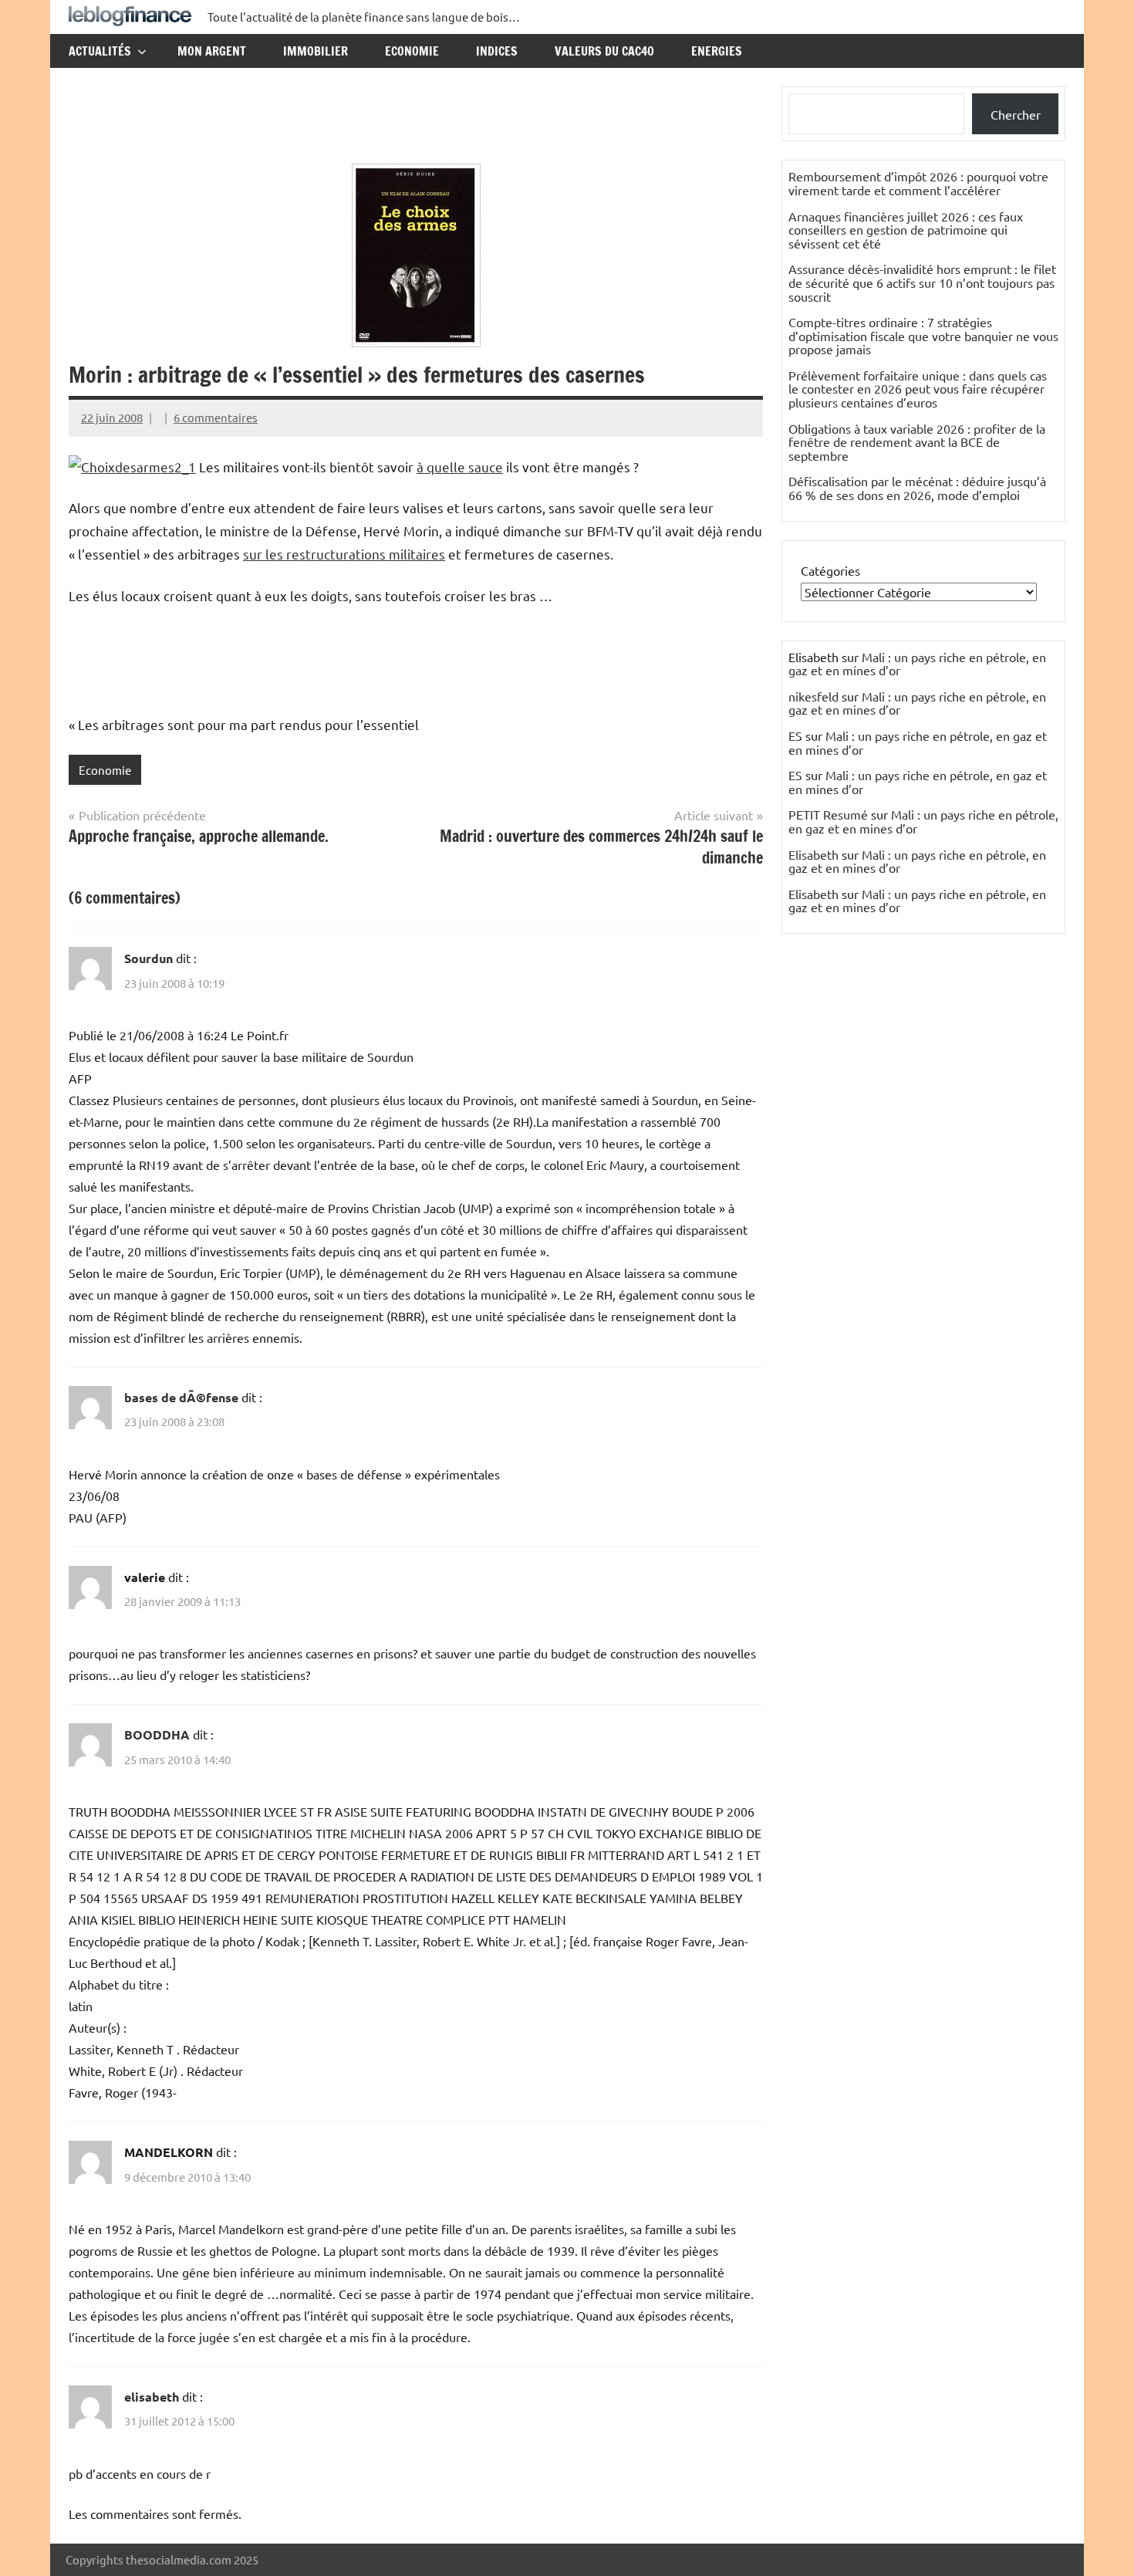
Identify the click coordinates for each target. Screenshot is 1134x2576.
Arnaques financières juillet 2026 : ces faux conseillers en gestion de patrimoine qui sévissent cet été (906, 230)
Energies (717, 51)
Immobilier (316, 51)
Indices (497, 51)
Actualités (100, 51)
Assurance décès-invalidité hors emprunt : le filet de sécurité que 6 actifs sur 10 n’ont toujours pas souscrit (922, 282)
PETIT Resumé (828, 814)
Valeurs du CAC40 (604, 51)
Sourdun (148, 958)
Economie (412, 51)
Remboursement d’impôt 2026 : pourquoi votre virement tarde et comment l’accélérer (918, 183)
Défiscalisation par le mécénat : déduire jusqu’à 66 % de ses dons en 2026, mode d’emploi (917, 488)
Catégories (830, 570)
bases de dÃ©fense (181, 1397)
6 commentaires (216, 417)
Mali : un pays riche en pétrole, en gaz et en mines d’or (917, 664)
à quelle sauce (460, 467)
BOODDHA (157, 1734)
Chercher (1016, 114)
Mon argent (212, 51)
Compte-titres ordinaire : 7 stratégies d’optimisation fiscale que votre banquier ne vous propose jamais (923, 335)
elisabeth (152, 2397)
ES (795, 735)
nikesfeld (813, 696)
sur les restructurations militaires (344, 554)
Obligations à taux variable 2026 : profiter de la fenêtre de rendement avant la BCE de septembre (917, 442)
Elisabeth (813, 854)
